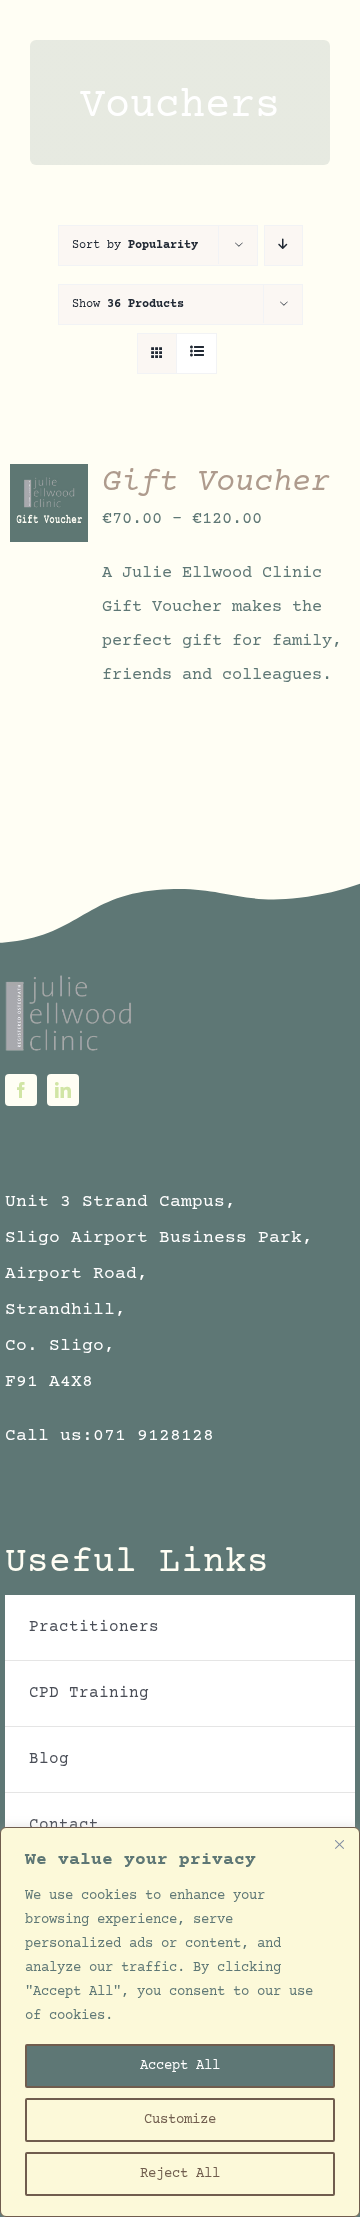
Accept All (180, 2066)
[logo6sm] (70, 981)
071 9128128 (153, 1436)
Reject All (180, 2174)
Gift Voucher (216, 483)
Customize (180, 2120)
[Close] (339, 1844)
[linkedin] (63, 1090)
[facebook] (21, 1090)
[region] (180, 2022)
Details (36, 535)
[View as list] (196, 353)
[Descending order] (283, 245)
